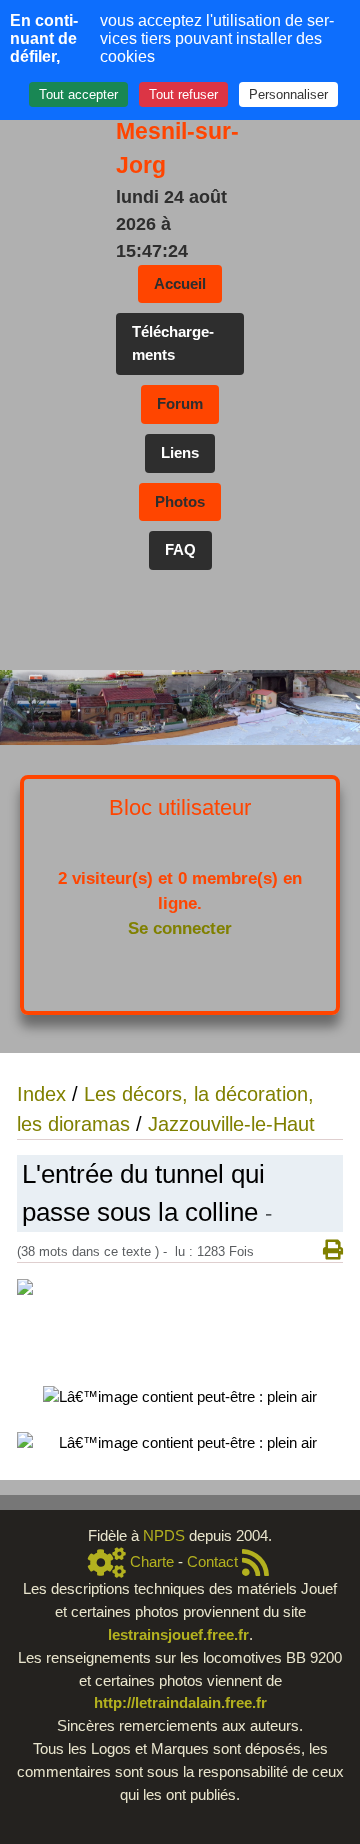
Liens (180, 452)
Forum (180, 403)
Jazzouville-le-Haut (231, 1124)
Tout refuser (183, 94)
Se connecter (180, 928)
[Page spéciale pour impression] (325, 1250)
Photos (180, 501)
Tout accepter (78, 94)
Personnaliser (288, 94)
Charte (152, 1561)
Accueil (180, 283)
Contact (212, 1561)
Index (41, 1094)
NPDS (166, 1535)
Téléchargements (173, 343)
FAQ (180, 549)
